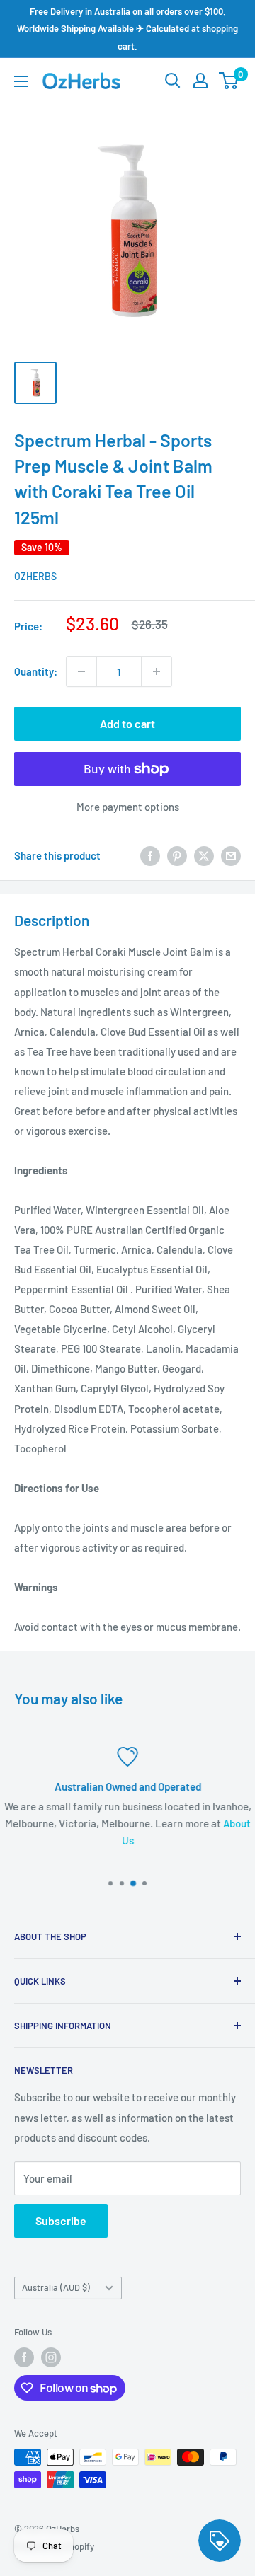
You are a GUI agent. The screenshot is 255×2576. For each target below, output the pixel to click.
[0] (229, 81)
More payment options (128, 807)
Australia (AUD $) (56, 2287)
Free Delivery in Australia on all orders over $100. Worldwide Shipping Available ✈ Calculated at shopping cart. (127, 29)
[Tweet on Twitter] (204, 855)
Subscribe (61, 2220)
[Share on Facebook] (150, 855)
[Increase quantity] (157, 671)
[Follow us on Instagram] (51, 2357)
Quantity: (36, 671)
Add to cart (127, 723)
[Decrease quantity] (81, 671)
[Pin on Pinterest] (177, 855)
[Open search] (173, 81)
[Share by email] (231, 855)
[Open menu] (21, 81)
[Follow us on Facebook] (24, 2357)
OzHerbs (35, 576)
